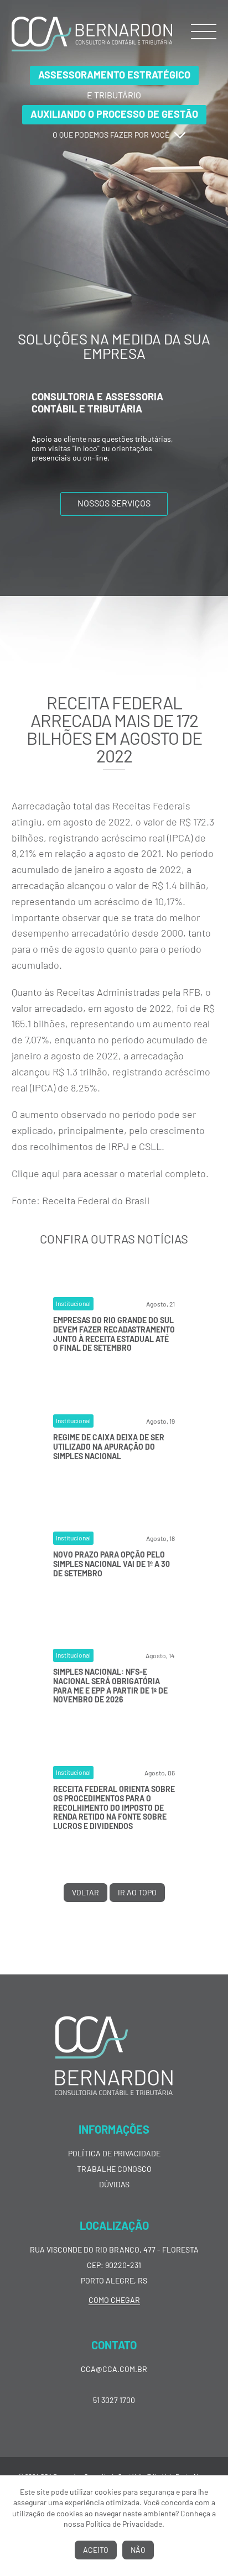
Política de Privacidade (114, 2153)
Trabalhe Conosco (114, 2169)
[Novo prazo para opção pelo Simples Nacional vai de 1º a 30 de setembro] (114, 1612)
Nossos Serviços (114, 503)
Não (138, 2550)
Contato (114, 2345)
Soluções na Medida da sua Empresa (114, 346)
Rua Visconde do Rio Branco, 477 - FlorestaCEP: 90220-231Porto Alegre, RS (114, 2265)
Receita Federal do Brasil (96, 1200)
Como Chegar (114, 2300)
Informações (114, 2129)
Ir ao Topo (137, 1892)
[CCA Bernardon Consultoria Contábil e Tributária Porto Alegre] (92, 49)
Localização (114, 2225)
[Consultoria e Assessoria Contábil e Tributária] (114, 467)
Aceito (96, 2550)
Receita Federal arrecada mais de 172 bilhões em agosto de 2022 (114, 729)
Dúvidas (114, 2184)
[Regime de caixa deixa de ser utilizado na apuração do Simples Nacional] (114, 1495)
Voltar (85, 1892)
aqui (51, 1173)
